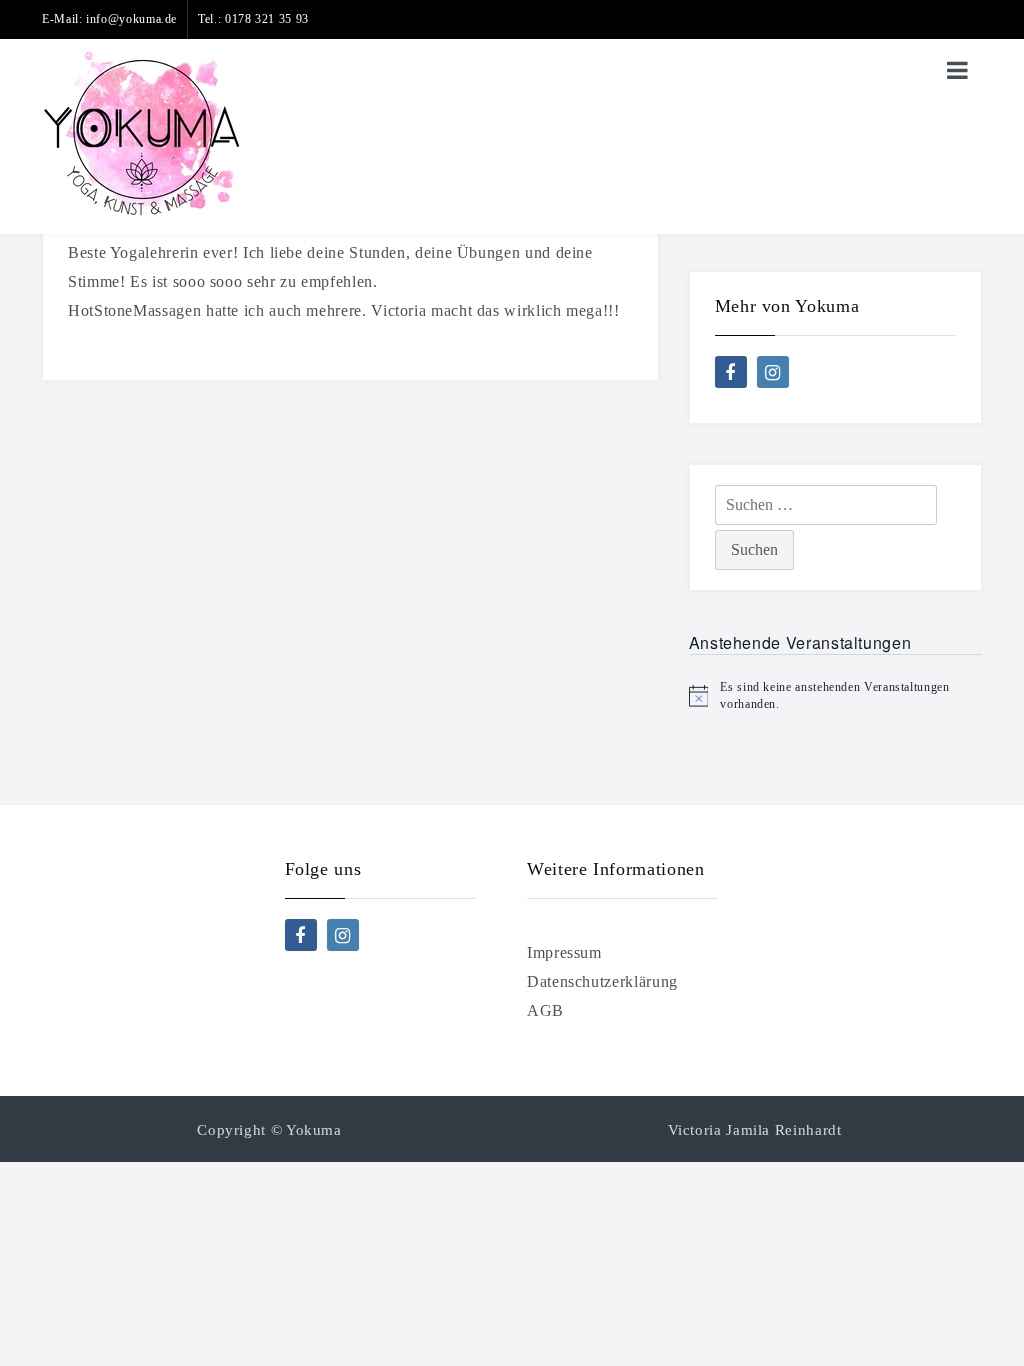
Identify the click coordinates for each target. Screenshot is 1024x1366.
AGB (545, 1010)
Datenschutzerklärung (602, 981)
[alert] (835, 695)
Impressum (564, 952)
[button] (44, 1322)
